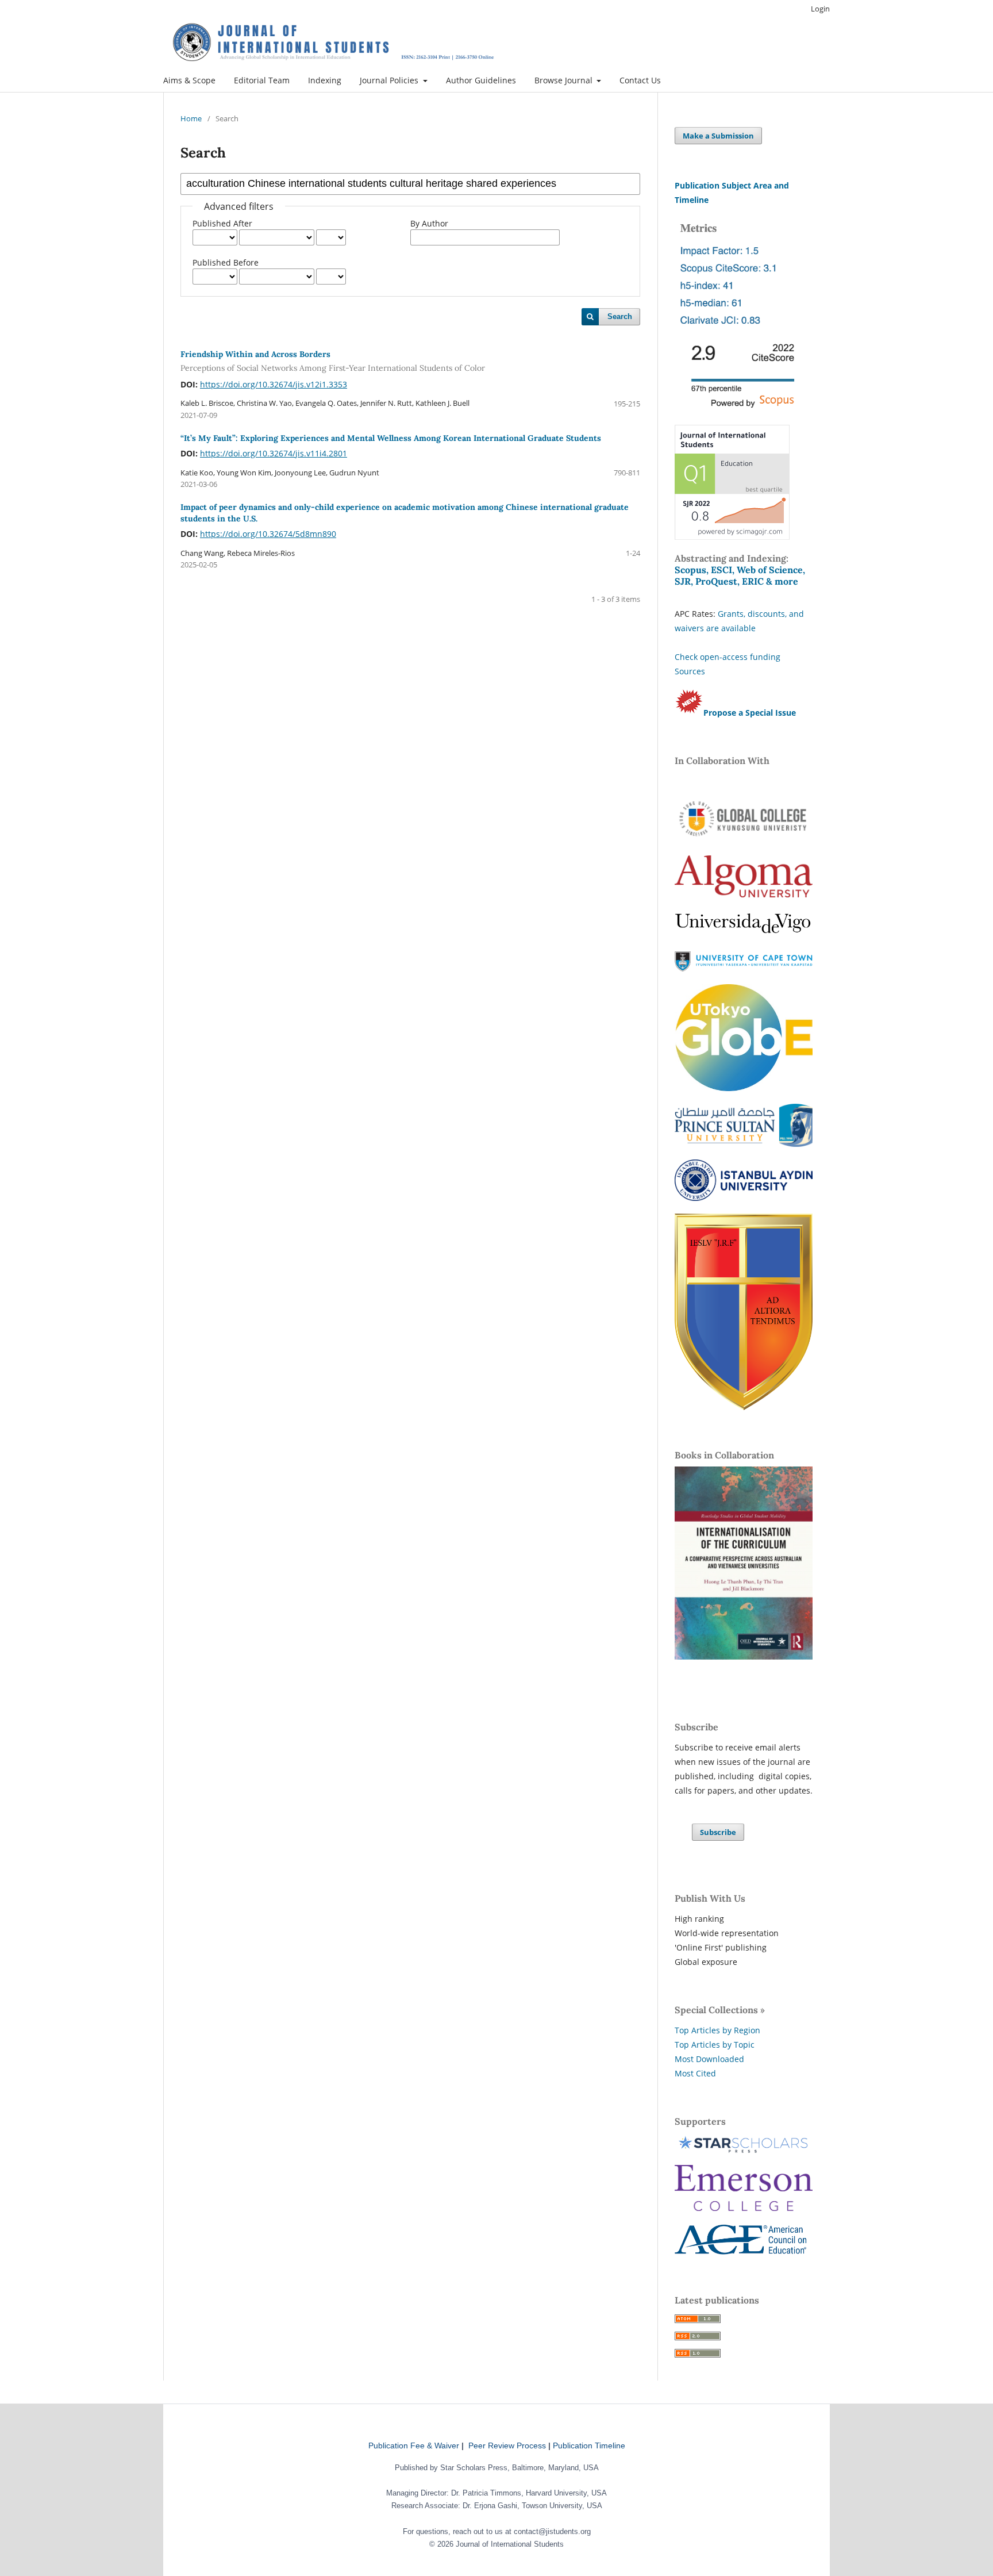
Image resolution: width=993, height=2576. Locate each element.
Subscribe (718, 1832)
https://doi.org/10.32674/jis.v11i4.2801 (274, 453)
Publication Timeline (589, 2446)
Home (191, 118)
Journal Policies (390, 80)
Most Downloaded (709, 2059)
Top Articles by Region (717, 2030)
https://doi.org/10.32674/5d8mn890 (268, 534)
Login (820, 9)
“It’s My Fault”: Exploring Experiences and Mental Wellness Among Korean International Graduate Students (391, 438)
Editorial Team (262, 80)
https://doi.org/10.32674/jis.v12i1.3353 (274, 384)
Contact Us (640, 80)
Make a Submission (718, 136)
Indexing (325, 80)
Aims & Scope (189, 80)
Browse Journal (565, 80)
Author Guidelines (481, 80)
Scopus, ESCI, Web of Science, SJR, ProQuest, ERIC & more (740, 575)
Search (620, 316)
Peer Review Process (507, 2446)
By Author (429, 223)
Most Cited (695, 2073)
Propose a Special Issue (750, 713)
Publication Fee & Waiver (414, 2446)
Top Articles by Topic (715, 2045)
